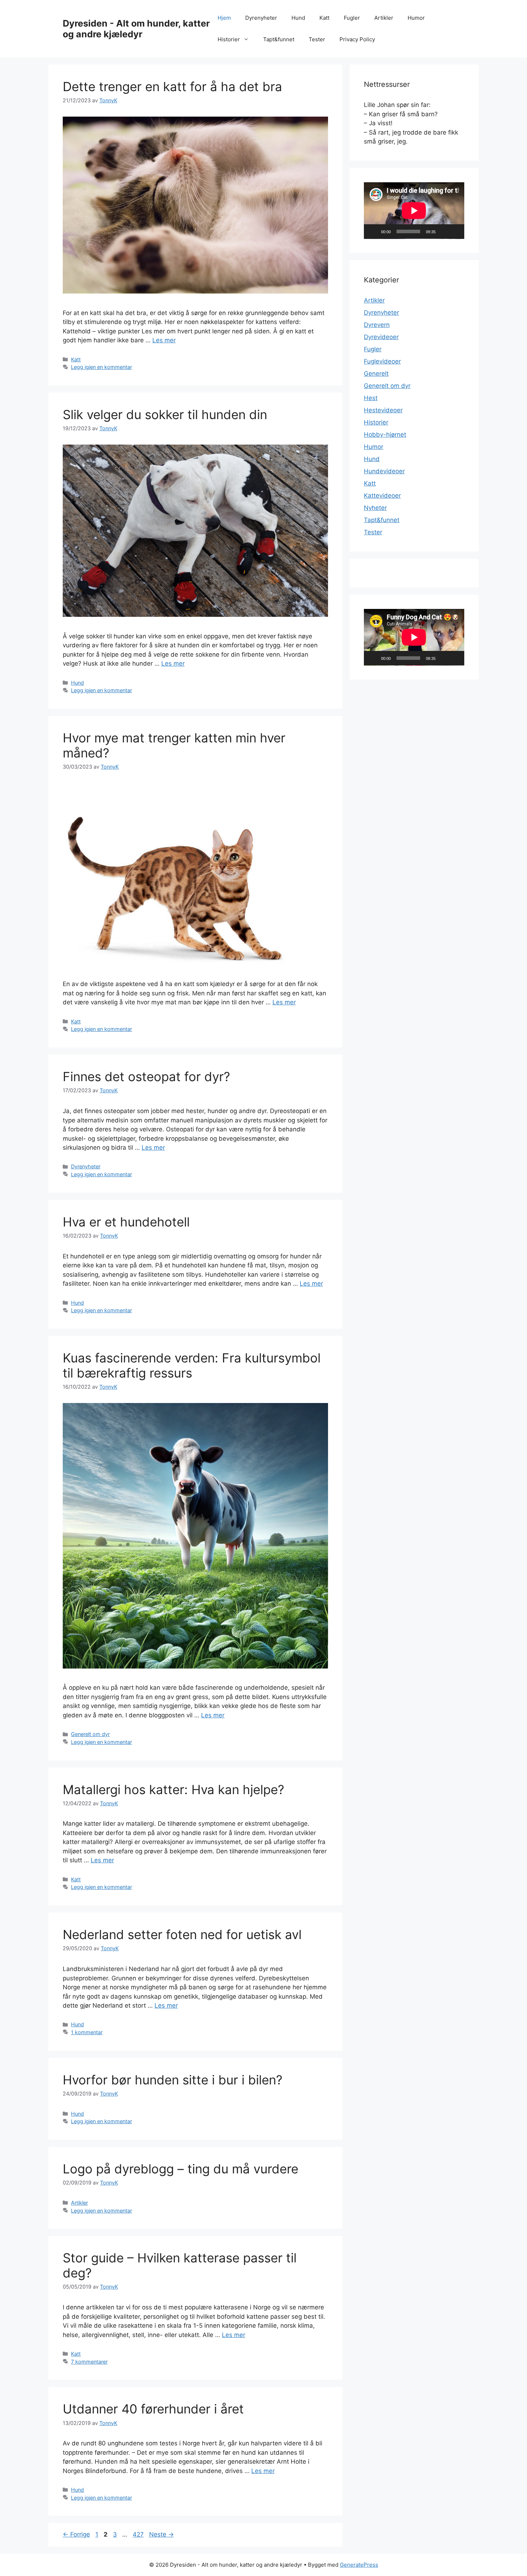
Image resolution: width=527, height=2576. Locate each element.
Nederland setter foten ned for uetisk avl (182, 1934)
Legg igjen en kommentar (101, 367)
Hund (298, 18)
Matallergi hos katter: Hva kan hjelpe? (174, 1789)
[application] (414, 211)
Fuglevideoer (382, 361)
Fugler (352, 18)
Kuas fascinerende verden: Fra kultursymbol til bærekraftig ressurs (192, 1365)
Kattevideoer (382, 496)
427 (139, 2534)
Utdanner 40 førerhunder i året (153, 2409)
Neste (162, 2534)
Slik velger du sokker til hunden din (165, 414)
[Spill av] (373, 231)
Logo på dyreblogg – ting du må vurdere (181, 2169)
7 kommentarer (89, 2362)
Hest (371, 398)
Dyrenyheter (261, 18)
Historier (229, 39)
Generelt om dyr (90, 1734)
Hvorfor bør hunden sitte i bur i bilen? (173, 2080)
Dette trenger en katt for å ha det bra (172, 86)
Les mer (164, 340)
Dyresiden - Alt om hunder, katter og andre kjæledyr (136, 29)
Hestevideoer (383, 410)
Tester (317, 39)
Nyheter (375, 508)
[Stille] (443, 231)
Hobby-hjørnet (385, 435)
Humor (416, 18)
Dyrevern (377, 325)
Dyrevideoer (381, 337)
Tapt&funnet (279, 39)
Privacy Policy (357, 39)
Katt (324, 18)
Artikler (384, 18)
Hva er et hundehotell (126, 1222)
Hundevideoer (384, 471)
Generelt (376, 374)
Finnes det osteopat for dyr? (146, 1076)
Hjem (224, 18)
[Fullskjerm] (455, 231)
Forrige (76, 2534)
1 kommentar (87, 2032)
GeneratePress (359, 2565)
